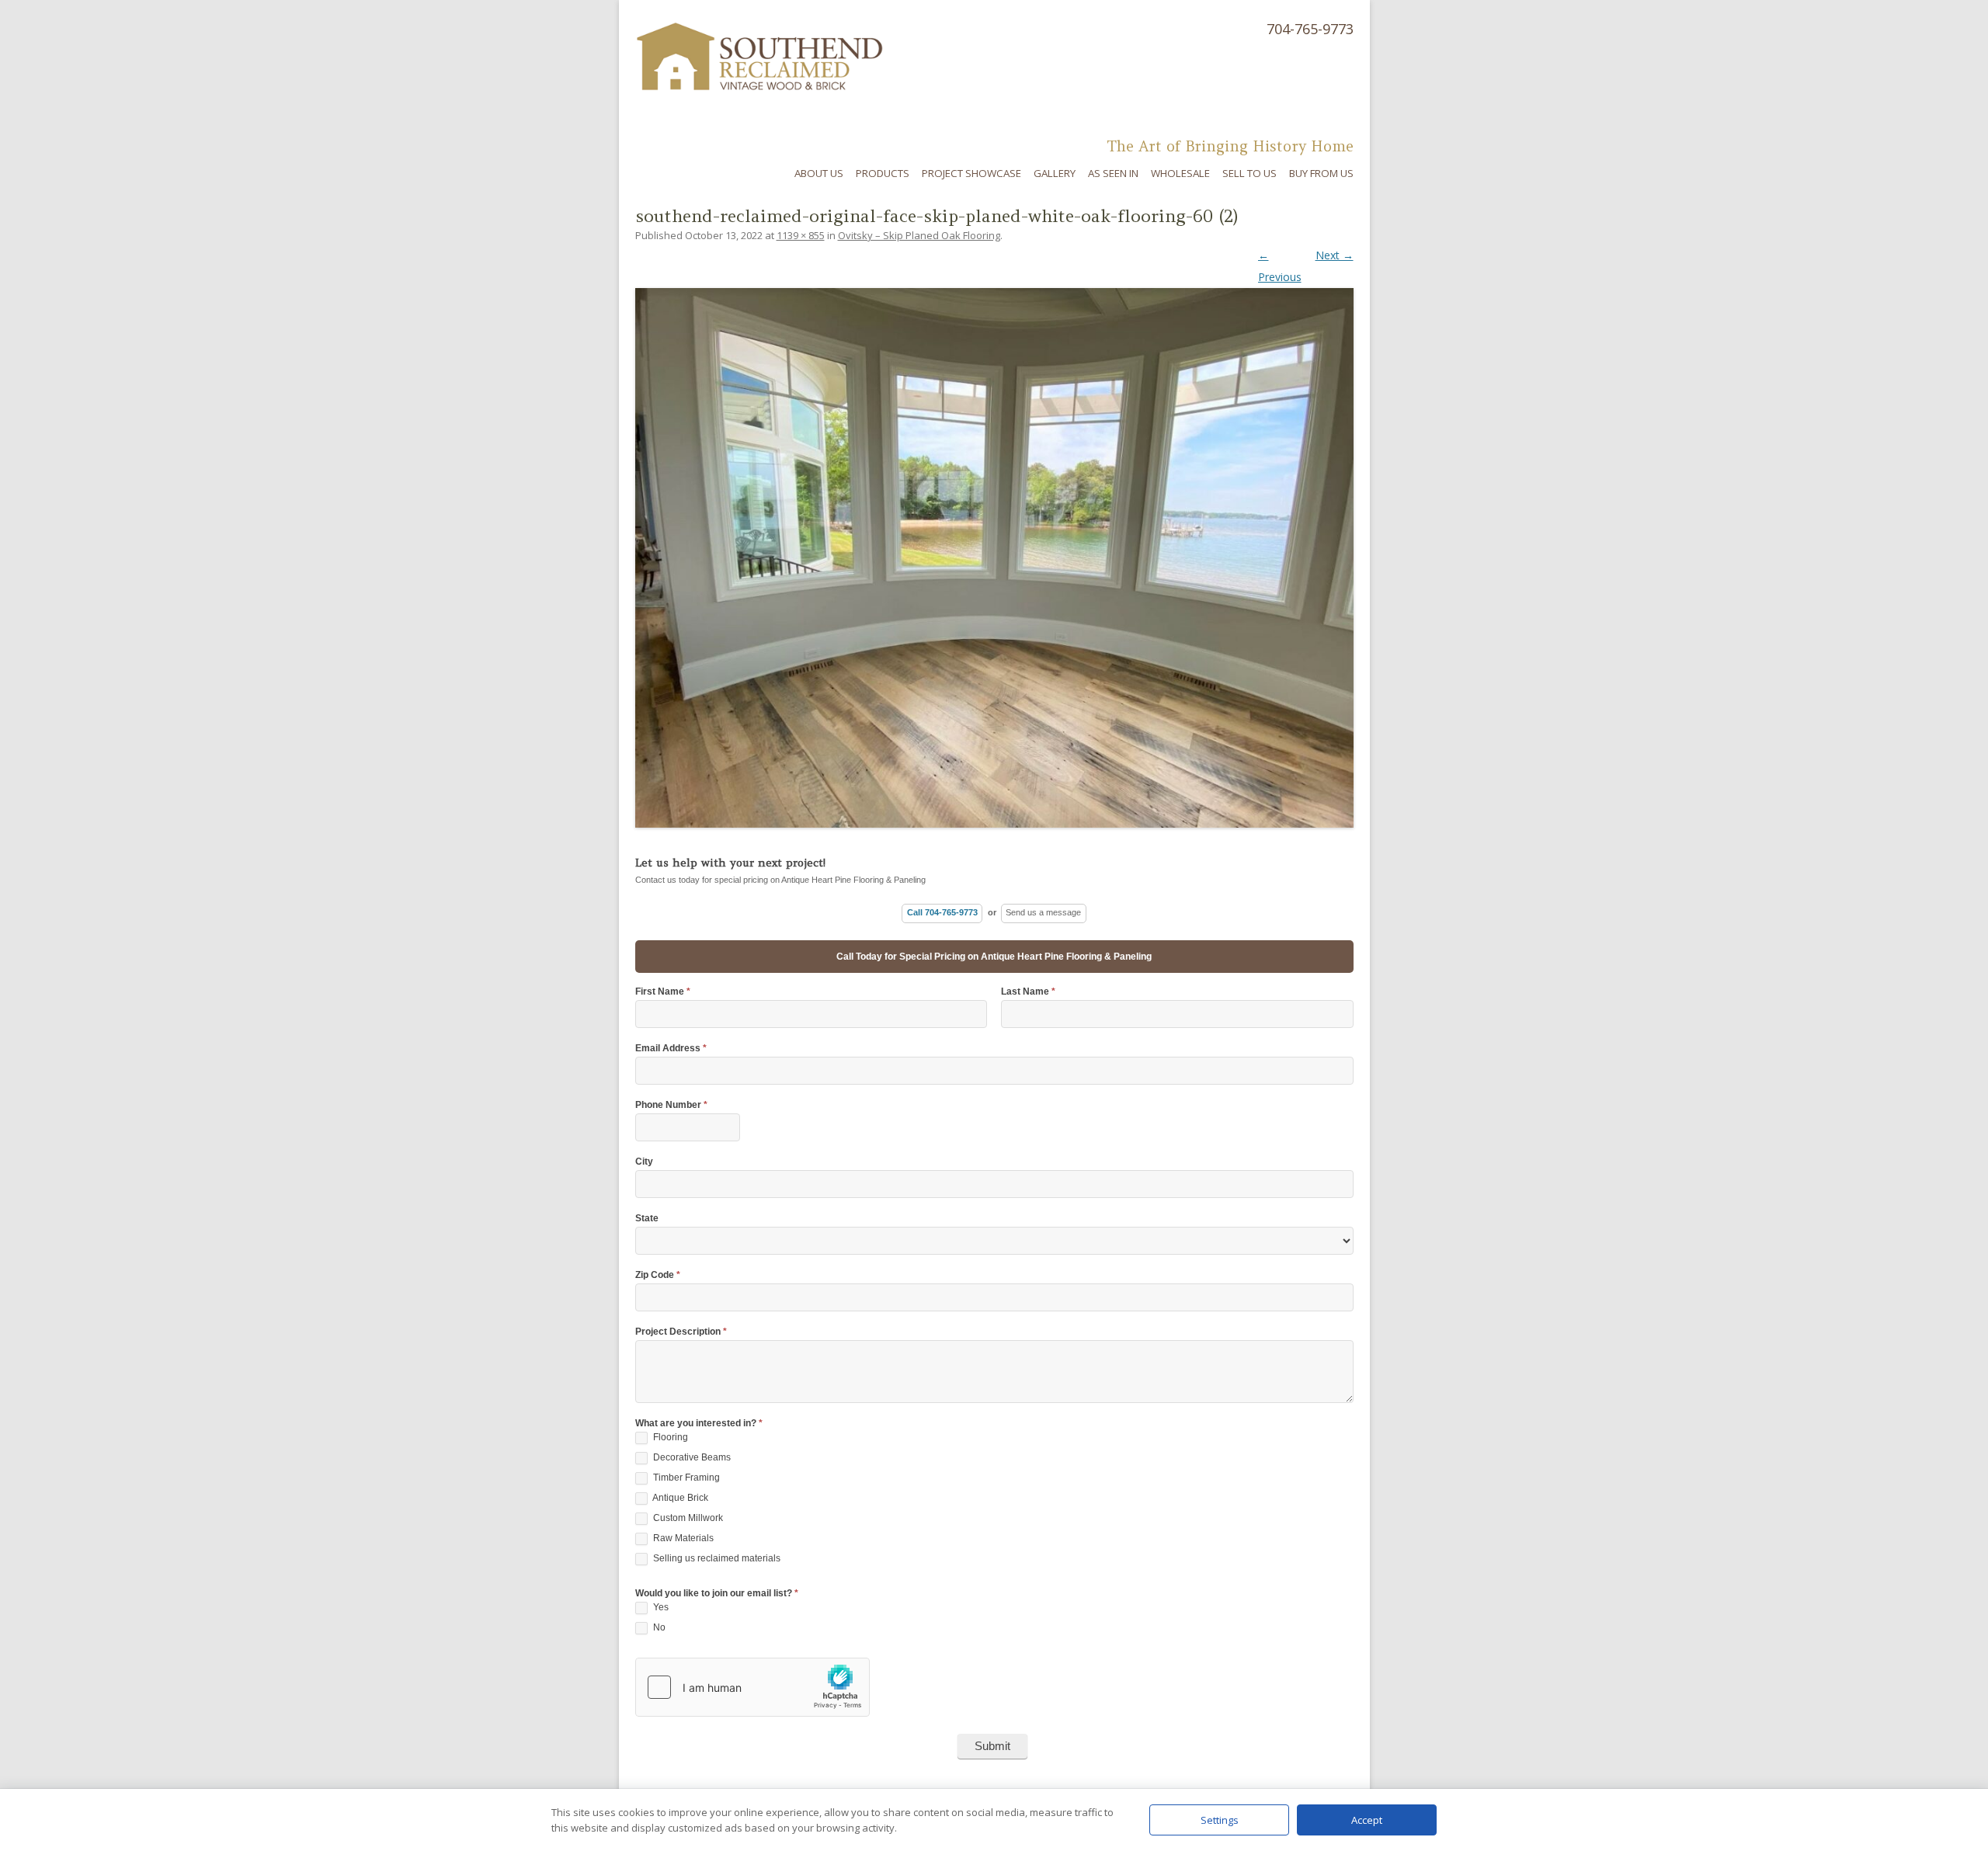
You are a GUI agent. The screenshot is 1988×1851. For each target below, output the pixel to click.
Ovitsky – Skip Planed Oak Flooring (919, 235)
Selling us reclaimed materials (716, 1559)
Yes (660, 1608)
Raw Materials (682, 1539)
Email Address (671, 1049)
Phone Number (671, 1105)
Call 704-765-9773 (942, 912)
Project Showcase (971, 173)
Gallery (1055, 173)
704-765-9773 (1310, 29)
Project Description (681, 1332)
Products (883, 173)
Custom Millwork (687, 1519)
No (658, 1628)
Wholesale (1180, 173)
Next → (1335, 255)
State (647, 1219)
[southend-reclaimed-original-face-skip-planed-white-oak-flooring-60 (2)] (994, 545)
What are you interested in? (699, 1424)
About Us (819, 173)
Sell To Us (1249, 173)
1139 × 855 (801, 235)
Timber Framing (685, 1478)
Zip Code (658, 1275)
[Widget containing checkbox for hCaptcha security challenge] (752, 1687)
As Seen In (1113, 173)
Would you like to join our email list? (717, 1594)
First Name (663, 992)
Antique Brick (679, 1499)
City (644, 1162)
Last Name (1028, 992)
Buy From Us (1321, 173)
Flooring (669, 1438)
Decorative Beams (691, 1458)
